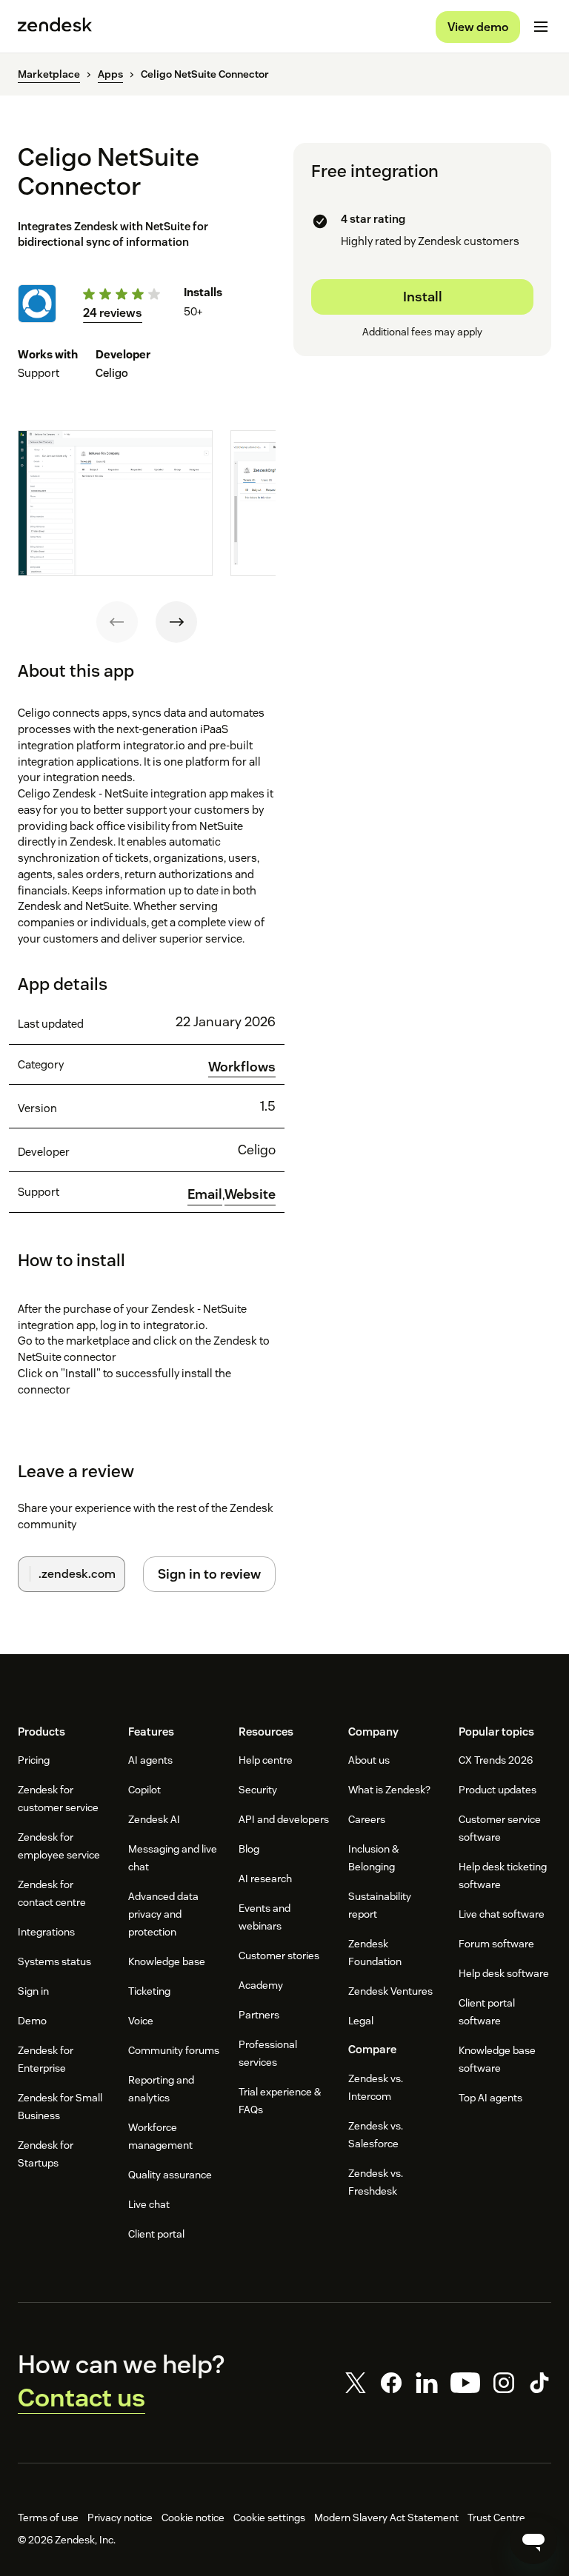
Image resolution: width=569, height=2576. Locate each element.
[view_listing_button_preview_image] (115, 503)
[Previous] (117, 622)
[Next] (176, 622)
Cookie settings (269, 2518)
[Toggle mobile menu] (541, 27)
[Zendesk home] (55, 27)
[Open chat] (533, 2540)
